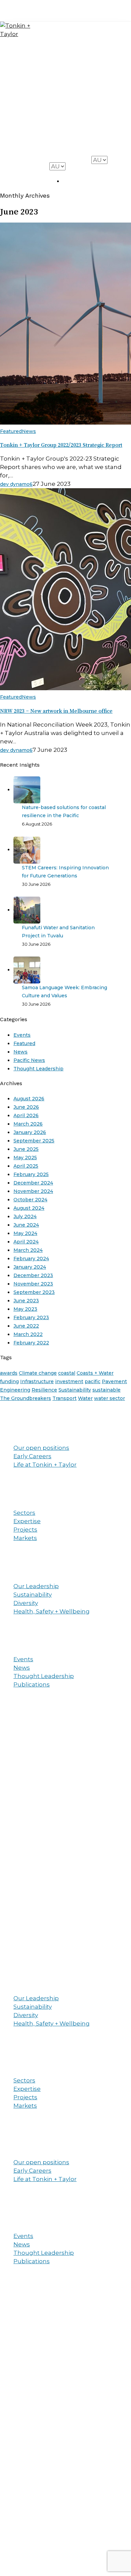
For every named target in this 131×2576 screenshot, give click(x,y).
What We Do (109, 56)
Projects (107, 108)
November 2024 (33, 1191)
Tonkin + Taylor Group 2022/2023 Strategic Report (61, 445)
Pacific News (29, 1060)
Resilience (44, 1390)
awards (9, 1373)
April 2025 (26, 1166)
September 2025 (34, 1141)
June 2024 (26, 1225)
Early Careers (32, 1456)
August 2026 (29, 1099)
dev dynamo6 (16, 484)
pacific (93, 1381)
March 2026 (28, 1124)
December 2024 (33, 1183)
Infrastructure (37, 1381)
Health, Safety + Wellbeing (52, 1611)
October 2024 (30, 1200)
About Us (11, 1572)
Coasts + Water (95, 1373)
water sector (110, 1398)
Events (22, 1035)
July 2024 (25, 1216)
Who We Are (108, 83)
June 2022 (26, 1326)
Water (85, 1398)
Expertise (27, 1521)
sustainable (106, 1390)
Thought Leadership (38, 1069)
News (29, 431)
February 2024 (31, 1259)
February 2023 (31, 1317)
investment (69, 1381)
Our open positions (41, 1448)
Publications (32, 1684)
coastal (67, 1373)
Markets (25, 1538)
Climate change (38, 1373)
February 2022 (31, 1343)
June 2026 (26, 1107)
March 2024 (28, 1250)
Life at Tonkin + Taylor (45, 1465)
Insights (107, 135)
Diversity (26, 1603)
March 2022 (28, 1334)
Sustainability (75, 1390)
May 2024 (25, 1233)
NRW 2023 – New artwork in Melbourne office (56, 711)
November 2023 (33, 1284)
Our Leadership (36, 1586)
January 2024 (30, 1267)
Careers (106, 122)
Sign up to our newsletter (104, 2462)
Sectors (24, 1513)
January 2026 (30, 1132)
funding (9, 1381)
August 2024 (29, 1208)
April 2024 (26, 1242)
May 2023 (25, 1309)
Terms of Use (64, 1928)
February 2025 (31, 1174)
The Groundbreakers (26, 1398)
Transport (64, 1398)
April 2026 (26, 1115)
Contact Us (107, 150)
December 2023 (33, 1275)
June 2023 (26, 1301)
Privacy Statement (22, 1928)
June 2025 (26, 1149)
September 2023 (34, 1292)
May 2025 (25, 1158)
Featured (11, 431)
